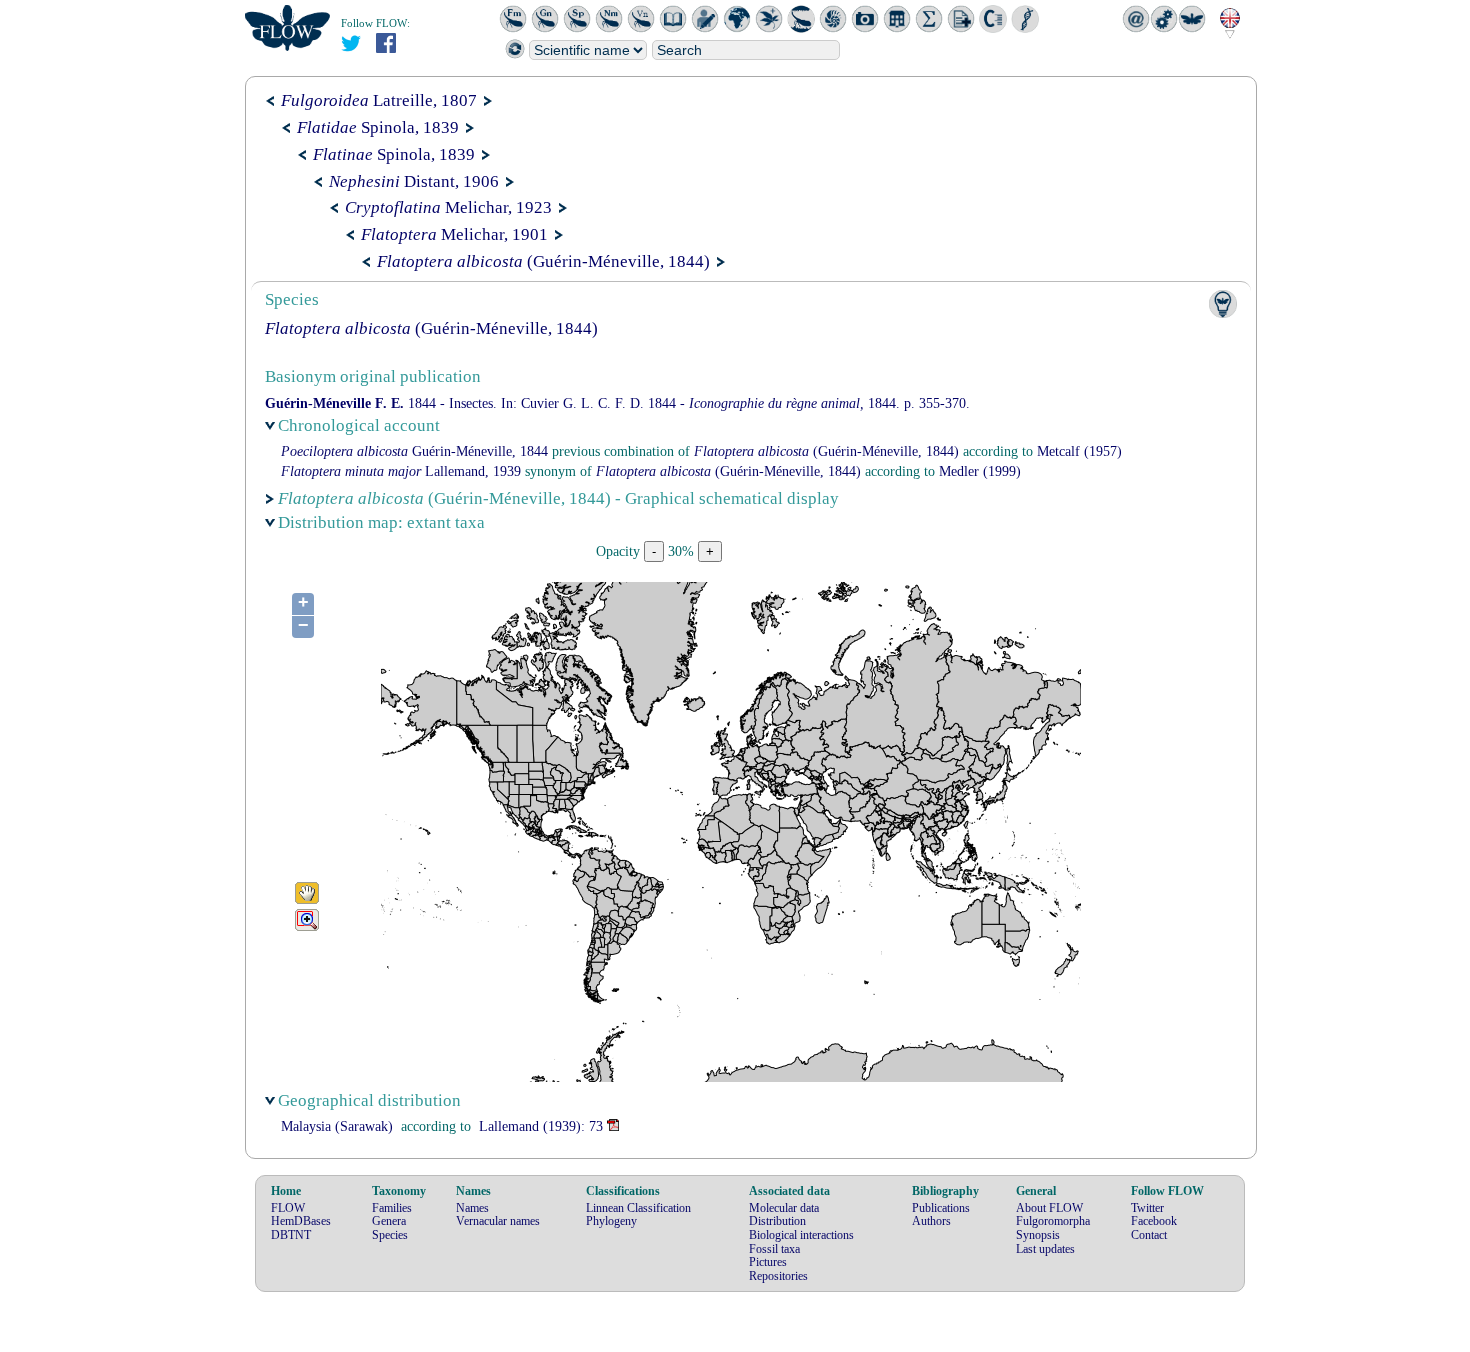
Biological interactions (801, 1235)
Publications (941, 1208)
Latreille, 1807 (379, 100)
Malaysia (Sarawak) (337, 1126)
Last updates (1045, 1249)
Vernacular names (498, 1221)
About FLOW (1049, 1208)
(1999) (980, 471)
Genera (389, 1221)
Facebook (1154, 1221)
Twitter (1147, 1208)
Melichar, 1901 (454, 234)
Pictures (768, 1262)
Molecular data (784, 1208)
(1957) (1079, 451)
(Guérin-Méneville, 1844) (543, 261)
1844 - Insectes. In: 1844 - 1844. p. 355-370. (617, 403)
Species (390, 1235)
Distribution (777, 1221)
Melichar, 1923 (448, 207)
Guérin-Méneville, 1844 (414, 451)
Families (392, 1208)
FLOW (288, 1208)
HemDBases (301, 1221)
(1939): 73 (541, 1126)
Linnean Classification (638, 1208)
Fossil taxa (774, 1249)
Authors (931, 1221)
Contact (1149, 1235)
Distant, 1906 (414, 181)
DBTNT (291, 1235)
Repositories (778, 1276)
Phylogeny (611, 1221)
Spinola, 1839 (378, 127)
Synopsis (1038, 1235)
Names (472, 1208)
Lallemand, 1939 (401, 471)
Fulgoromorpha (1053, 1221)
